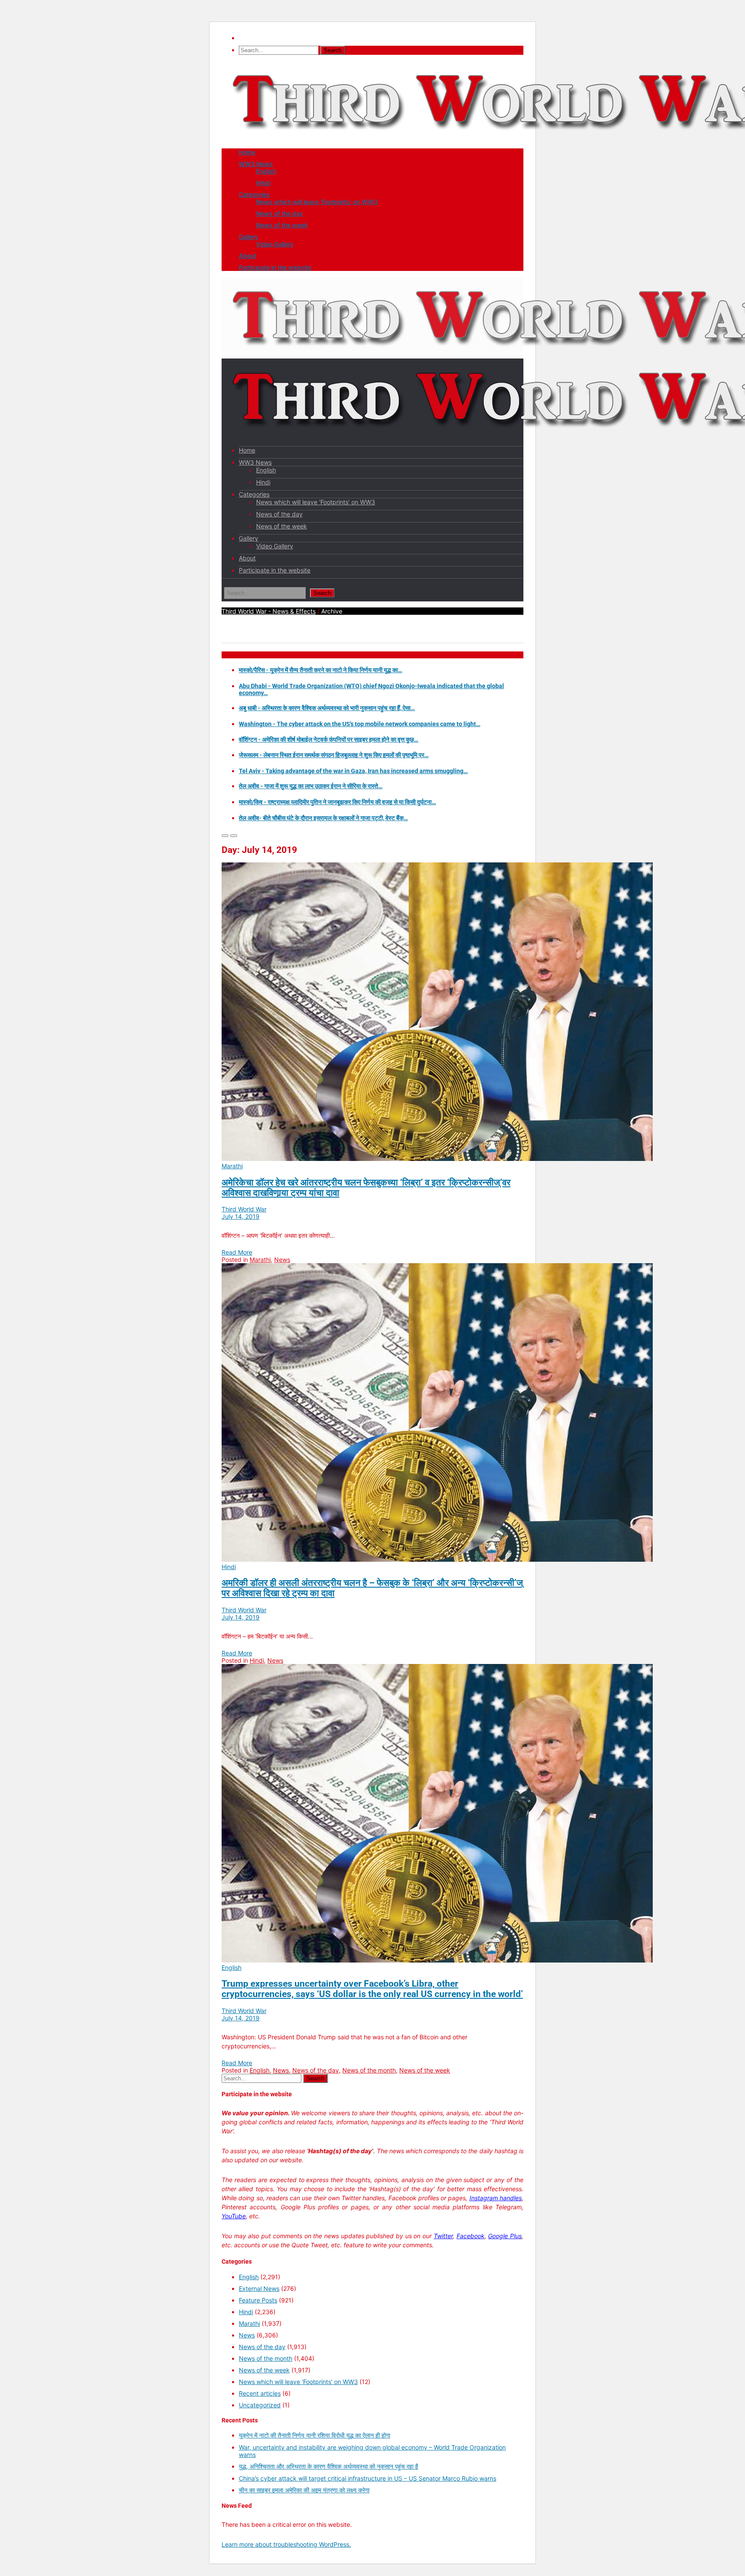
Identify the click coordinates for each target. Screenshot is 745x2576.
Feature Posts (258, 2300)
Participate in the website (275, 267)
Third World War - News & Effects (269, 611)
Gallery (249, 237)
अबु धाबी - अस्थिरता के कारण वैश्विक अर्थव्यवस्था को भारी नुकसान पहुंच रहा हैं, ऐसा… (327, 708)
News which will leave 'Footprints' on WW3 (298, 2382)
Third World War (244, 1209)
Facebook (471, 2236)
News (282, 1260)
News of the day (280, 213)
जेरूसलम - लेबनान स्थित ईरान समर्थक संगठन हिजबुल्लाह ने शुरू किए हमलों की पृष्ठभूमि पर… (334, 755)
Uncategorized (260, 2405)
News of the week (282, 225)
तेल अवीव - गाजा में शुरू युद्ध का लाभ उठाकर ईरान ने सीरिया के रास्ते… (311, 786)
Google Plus (505, 2236)
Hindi (263, 183)
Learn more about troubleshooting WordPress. (286, 2544)
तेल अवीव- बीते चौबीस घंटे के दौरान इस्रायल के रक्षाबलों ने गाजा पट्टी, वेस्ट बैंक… (323, 818)
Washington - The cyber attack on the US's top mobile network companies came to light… (360, 724)
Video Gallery (275, 244)
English (266, 171)
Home (247, 152)
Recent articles (260, 2393)
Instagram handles (496, 2198)
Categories (254, 194)
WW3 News (256, 164)
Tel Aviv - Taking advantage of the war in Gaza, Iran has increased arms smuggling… (353, 771)
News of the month (369, 2070)
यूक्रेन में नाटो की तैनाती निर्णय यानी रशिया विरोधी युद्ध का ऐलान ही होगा (315, 2435)
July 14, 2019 (241, 1216)
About (247, 256)
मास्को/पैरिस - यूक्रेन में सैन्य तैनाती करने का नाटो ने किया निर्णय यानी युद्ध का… (321, 670)
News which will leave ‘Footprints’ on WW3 (317, 202)
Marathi (232, 1166)
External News (259, 2288)
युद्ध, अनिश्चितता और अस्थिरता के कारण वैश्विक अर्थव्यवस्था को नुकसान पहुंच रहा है (329, 2466)
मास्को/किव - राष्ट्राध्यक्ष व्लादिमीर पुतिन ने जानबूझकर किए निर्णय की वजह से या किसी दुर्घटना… (337, 802)
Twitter (443, 2236)
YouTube (234, 2216)
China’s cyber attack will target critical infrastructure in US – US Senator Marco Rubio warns (368, 2478)
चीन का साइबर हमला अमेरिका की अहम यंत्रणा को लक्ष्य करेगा (304, 2490)
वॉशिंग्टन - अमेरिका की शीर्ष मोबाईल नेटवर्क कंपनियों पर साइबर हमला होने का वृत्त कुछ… (329, 739)
